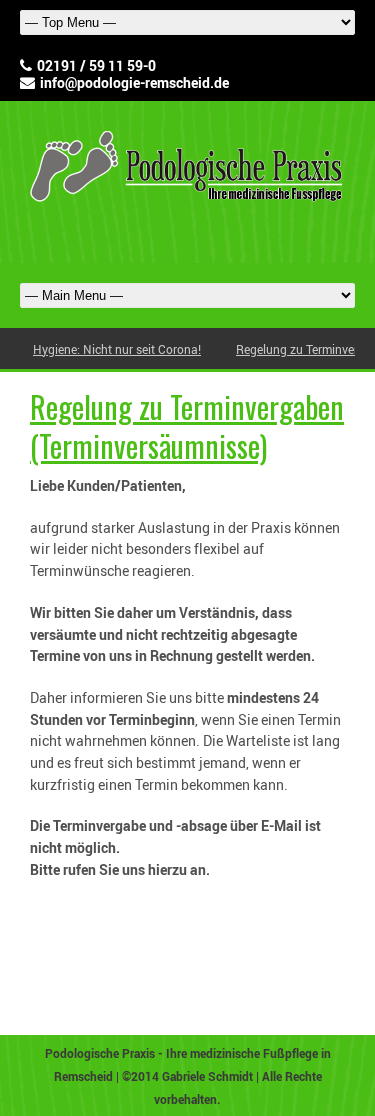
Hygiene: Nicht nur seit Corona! (117, 349)
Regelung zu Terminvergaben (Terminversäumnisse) (187, 426)
